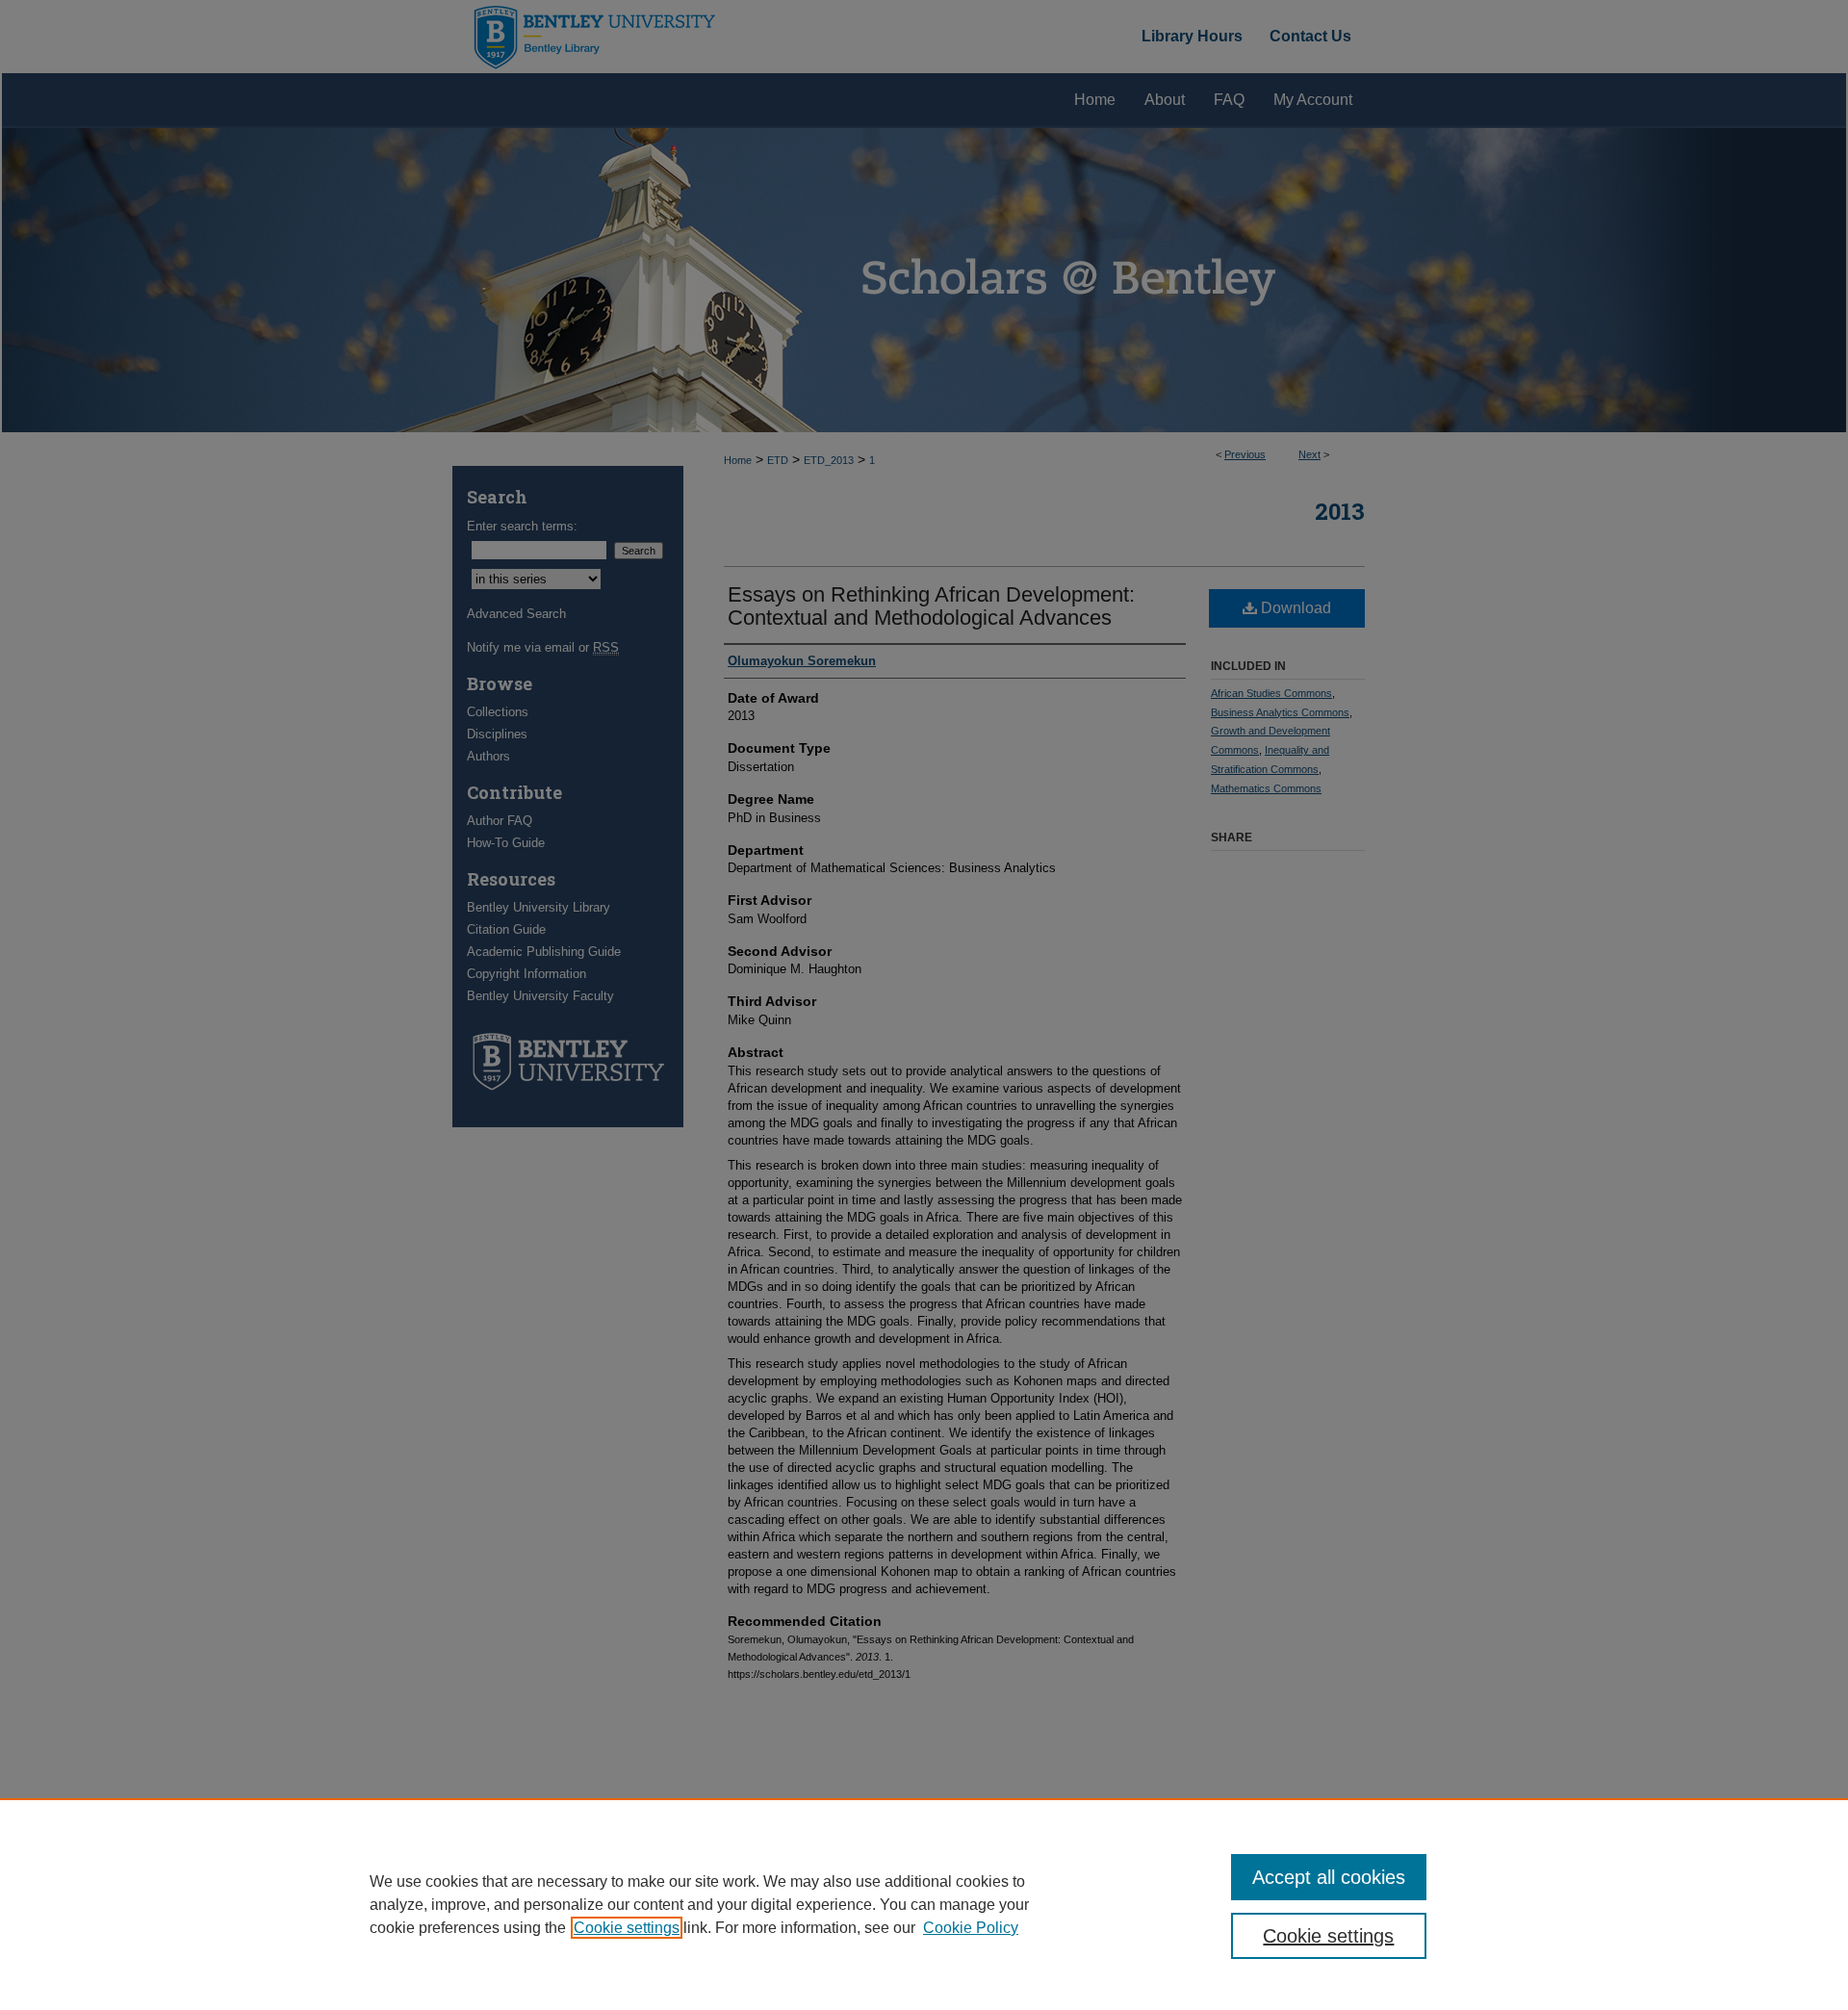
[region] (924, 1904)
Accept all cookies (1329, 1877)
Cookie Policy (971, 1928)
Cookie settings (627, 1928)
